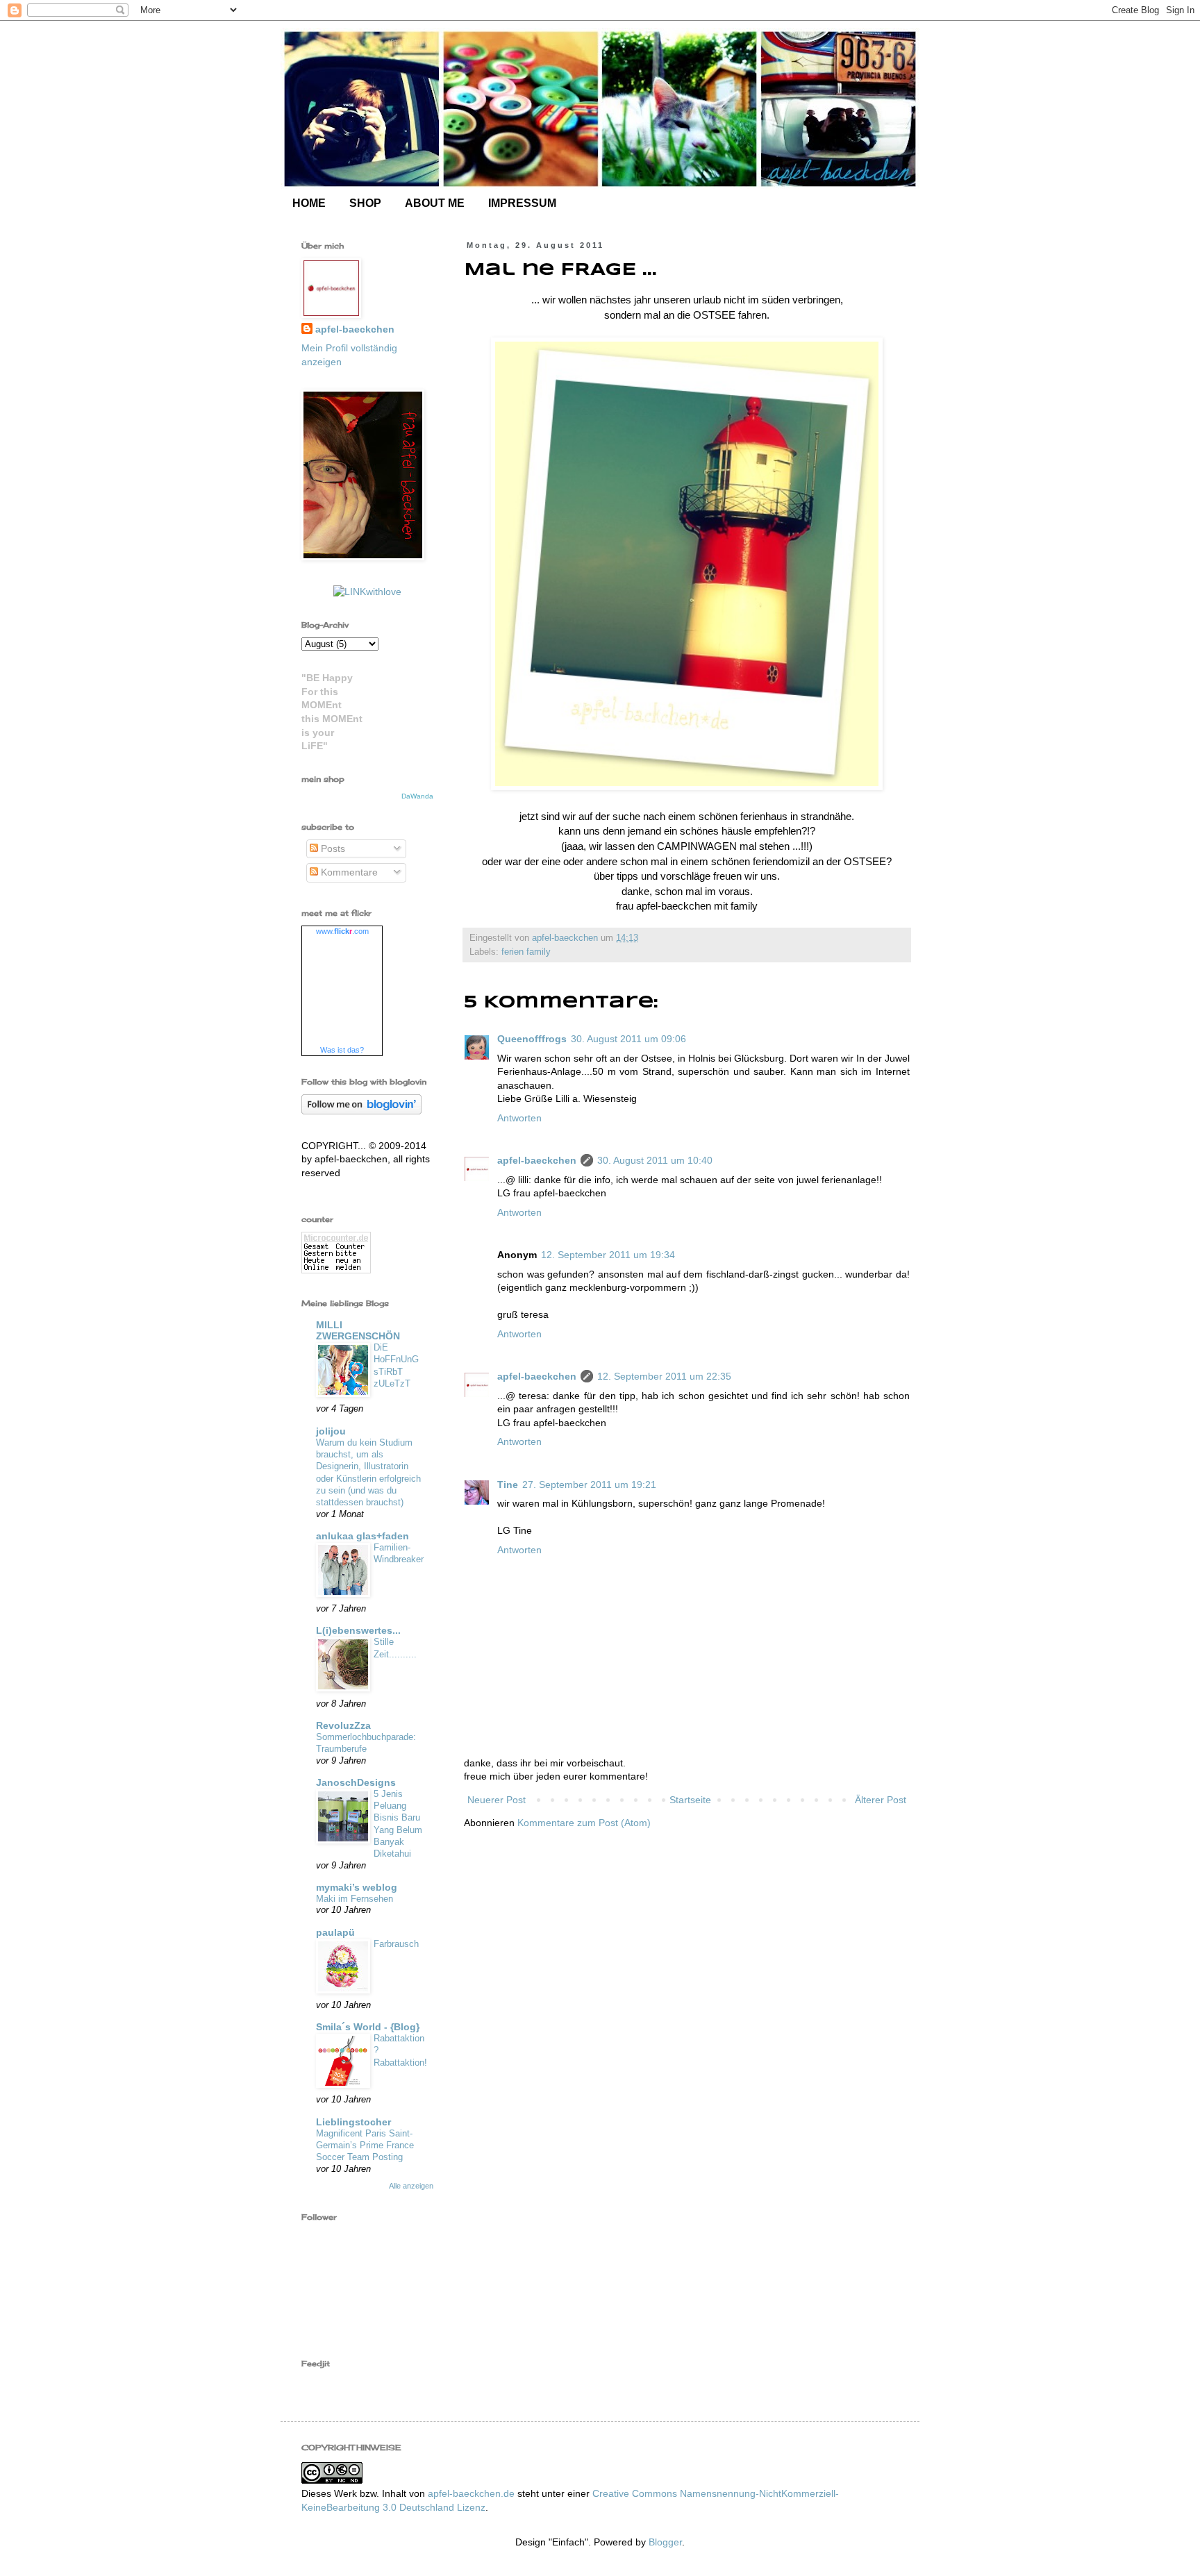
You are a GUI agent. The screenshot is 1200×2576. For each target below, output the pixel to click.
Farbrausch (396, 1944)
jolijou (331, 1431)
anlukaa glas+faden (362, 1536)
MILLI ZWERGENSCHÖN (358, 1330)
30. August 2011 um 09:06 (628, 1039)
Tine (508, 1484)
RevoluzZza (343, 1725)
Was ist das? (342, 1050)
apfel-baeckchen (537, 1160)
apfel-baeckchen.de (471, 2493)
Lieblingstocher (353, 2122)
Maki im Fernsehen (355, 1899)
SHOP (365, 203)
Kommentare (348, 872)
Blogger (665, 2542)
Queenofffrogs (532, 1039)
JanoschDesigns (356, 1782)
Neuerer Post (497, 1800)
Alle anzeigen (411, 2186)
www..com (342, 931)
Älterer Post (881, 1800)
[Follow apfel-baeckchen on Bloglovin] (361, 1111)
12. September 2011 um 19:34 (608, 1255)
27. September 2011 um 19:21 (589, 1484)
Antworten (519, 1118)
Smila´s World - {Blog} (368, 2027)
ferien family (526, 952)
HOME (309, 203)
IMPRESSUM (522, 203)
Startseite (690, 1800)
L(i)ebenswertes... (358, 1630)
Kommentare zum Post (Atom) (584, 1823)
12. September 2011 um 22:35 (664, 1376)
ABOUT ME (435, 203)
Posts (332, 848)
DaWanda (417, 796)
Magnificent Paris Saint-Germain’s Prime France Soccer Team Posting (365, 2146)
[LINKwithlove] (367, 592)
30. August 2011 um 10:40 (655, 1160)
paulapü (335, 1932)
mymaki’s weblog (357, 1887)
